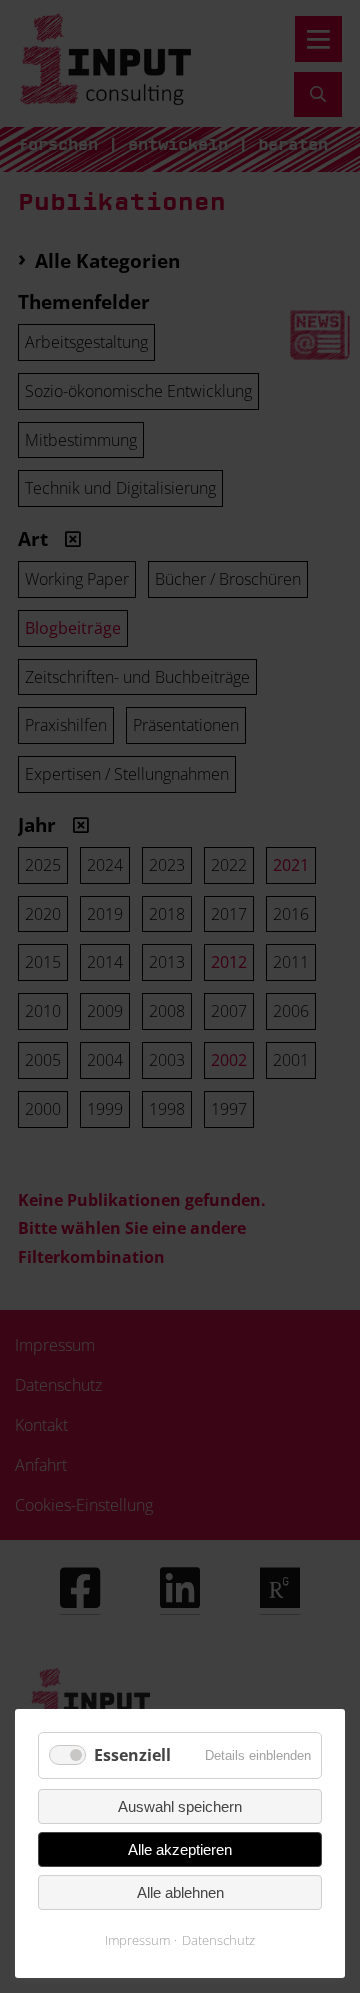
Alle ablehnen (180, 1892)
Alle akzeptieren (180, 1849)
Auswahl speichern (180, 1806)
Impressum (137, 1940)
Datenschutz (218, 1940)
